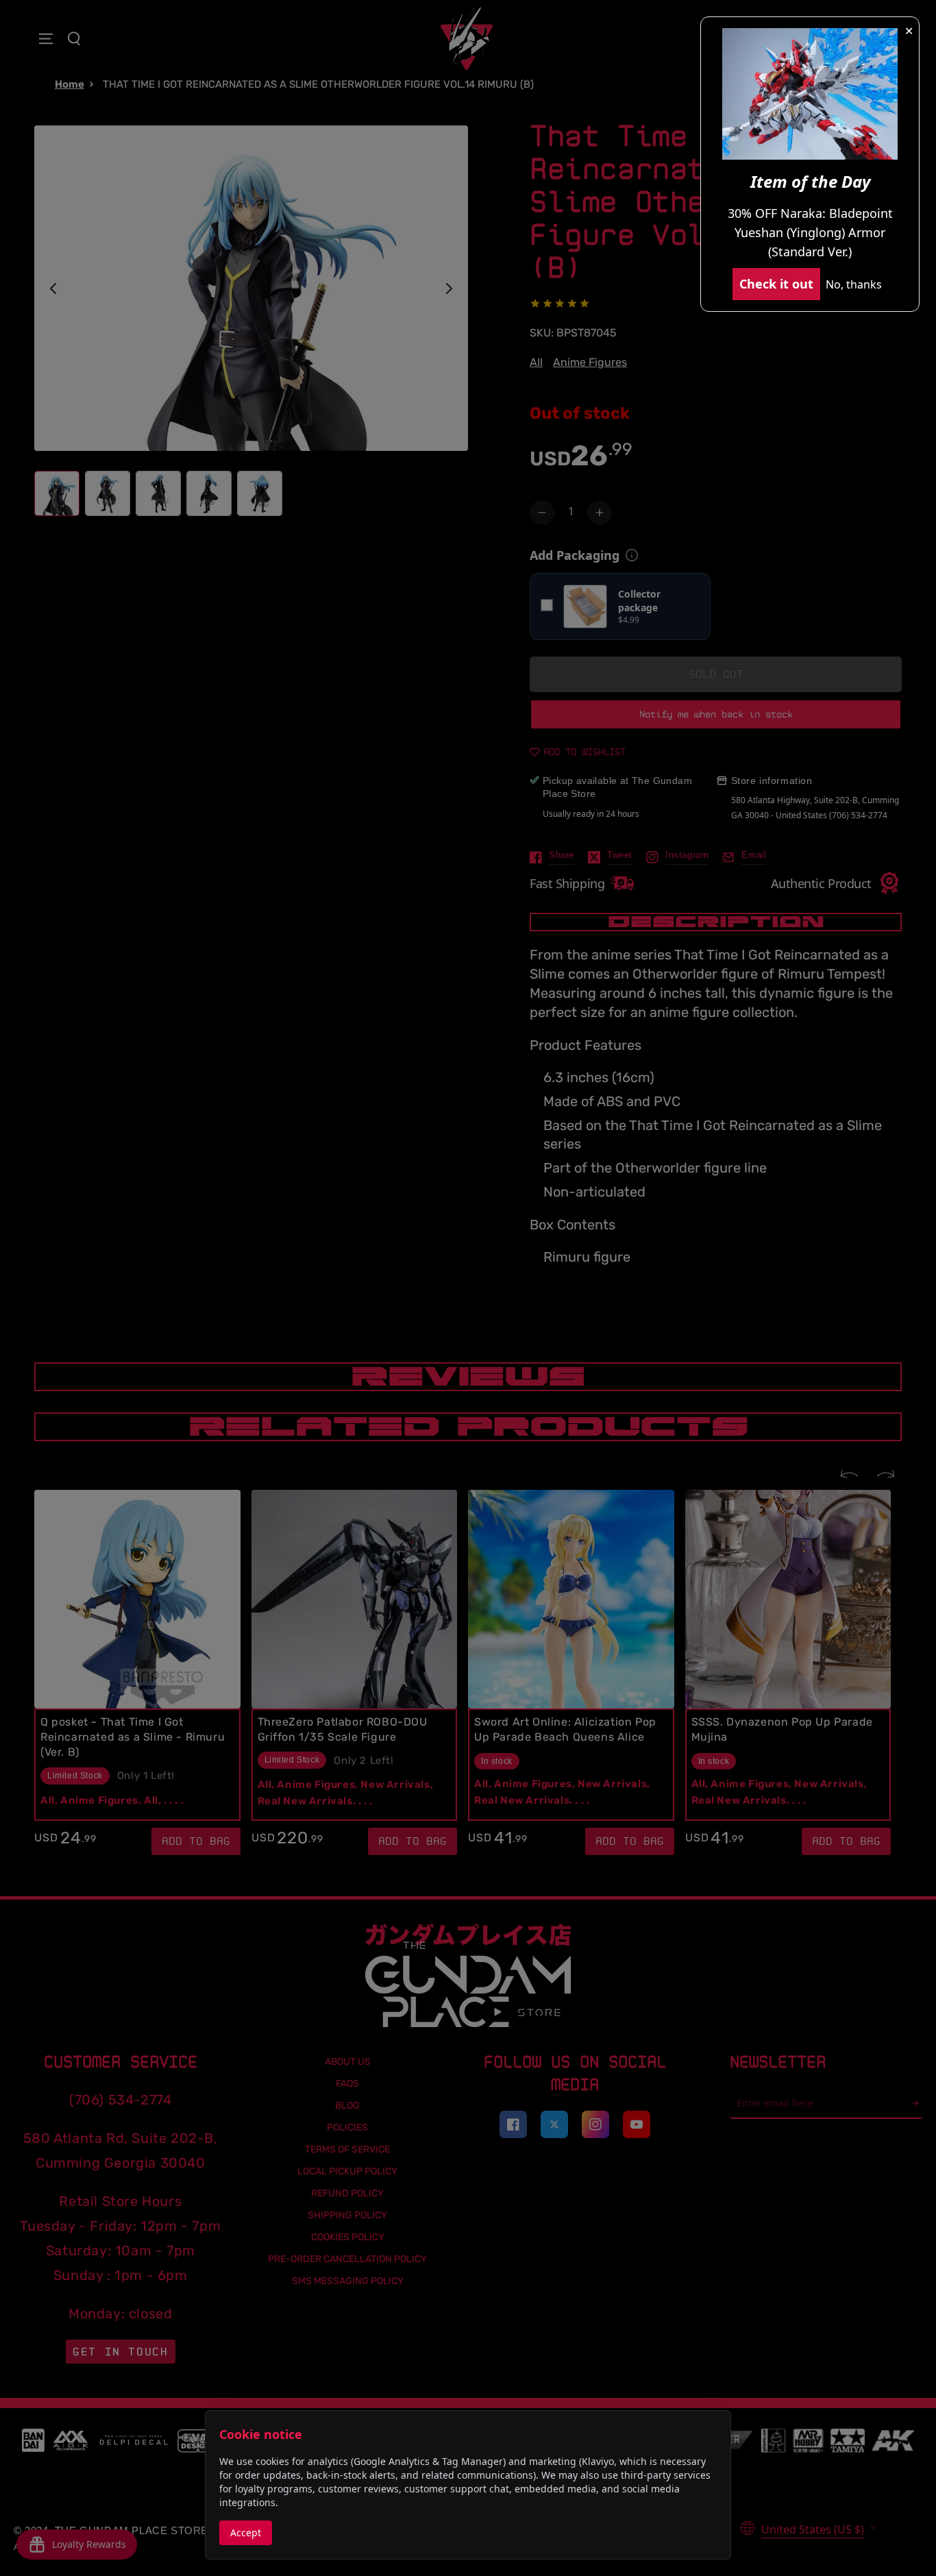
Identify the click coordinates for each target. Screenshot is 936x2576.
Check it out (776, 284)
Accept (246, 2532)
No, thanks (854, 284)
